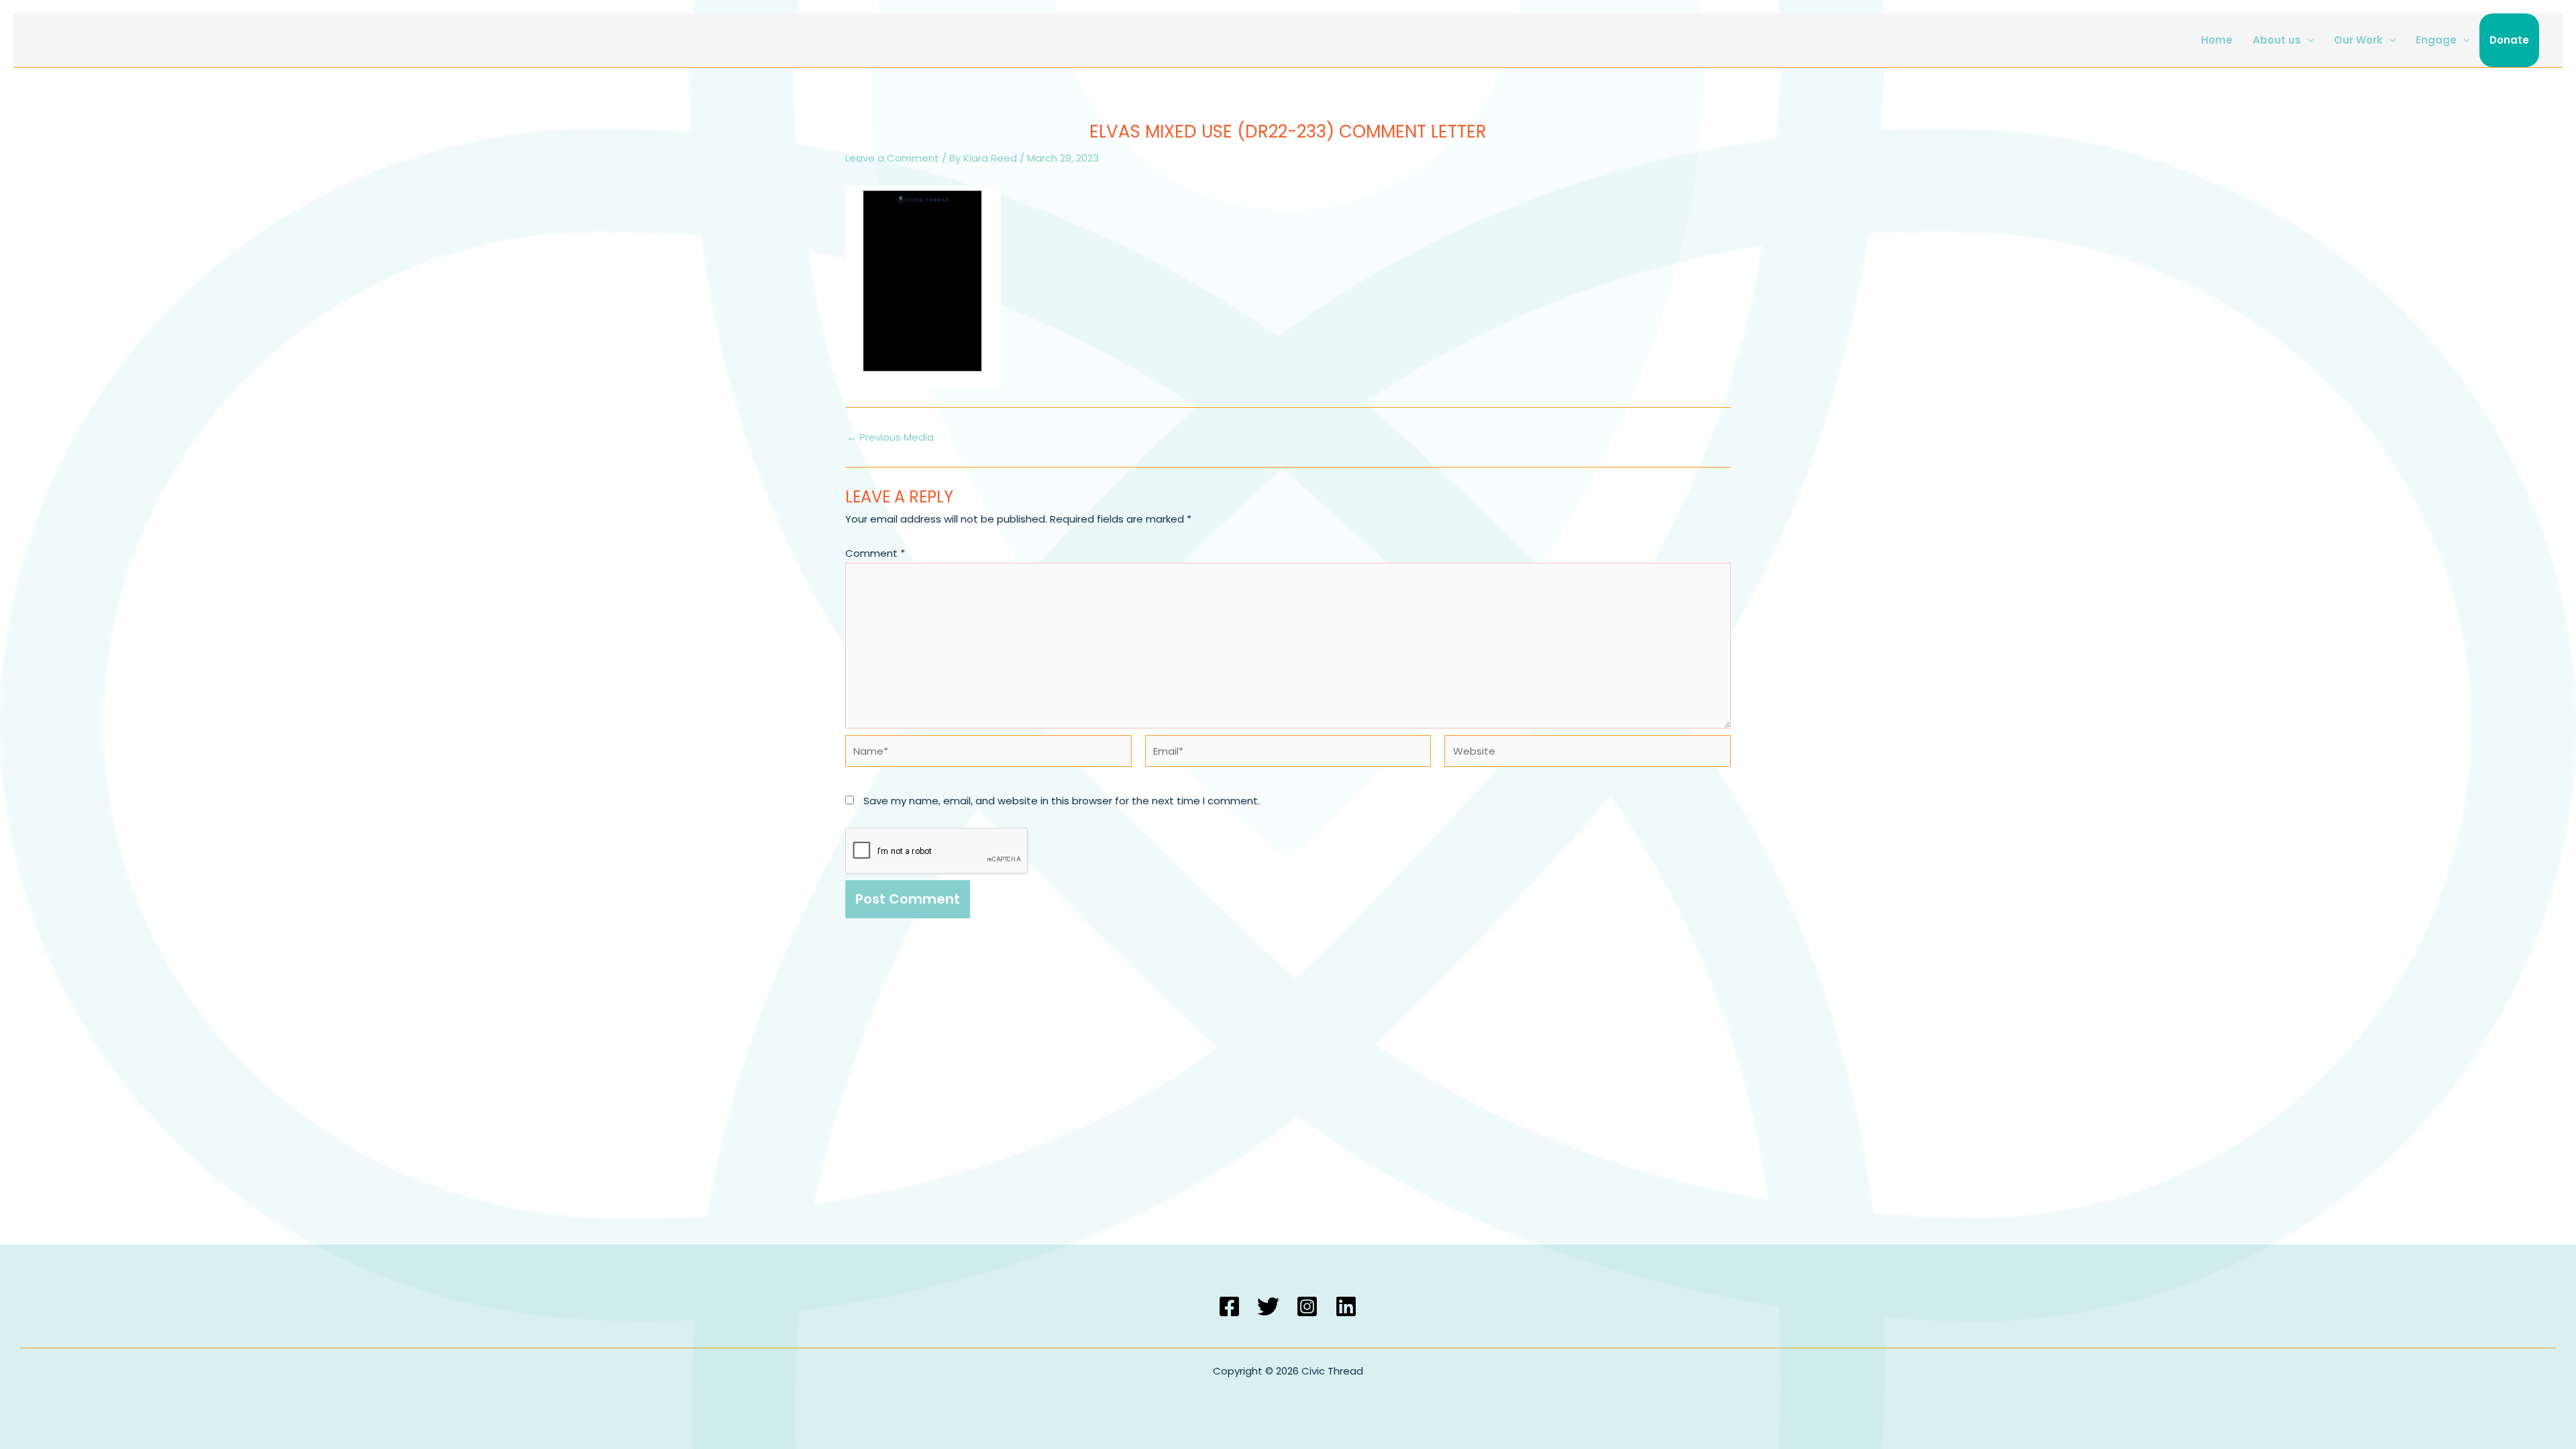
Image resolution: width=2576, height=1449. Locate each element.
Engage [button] (2436, 40)
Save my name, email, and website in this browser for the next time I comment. (1062, 801)
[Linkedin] (1346, 1306)
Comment (875, 553)
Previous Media (890, 437)
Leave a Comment (892, 158)
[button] (2307, 40)
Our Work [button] (2358, 40)
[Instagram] (1307, 1306)
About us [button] (2277, 40)
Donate (2509, 40)
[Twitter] (1268, 1306)
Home (2217, 40)
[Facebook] (1229, 1306)
